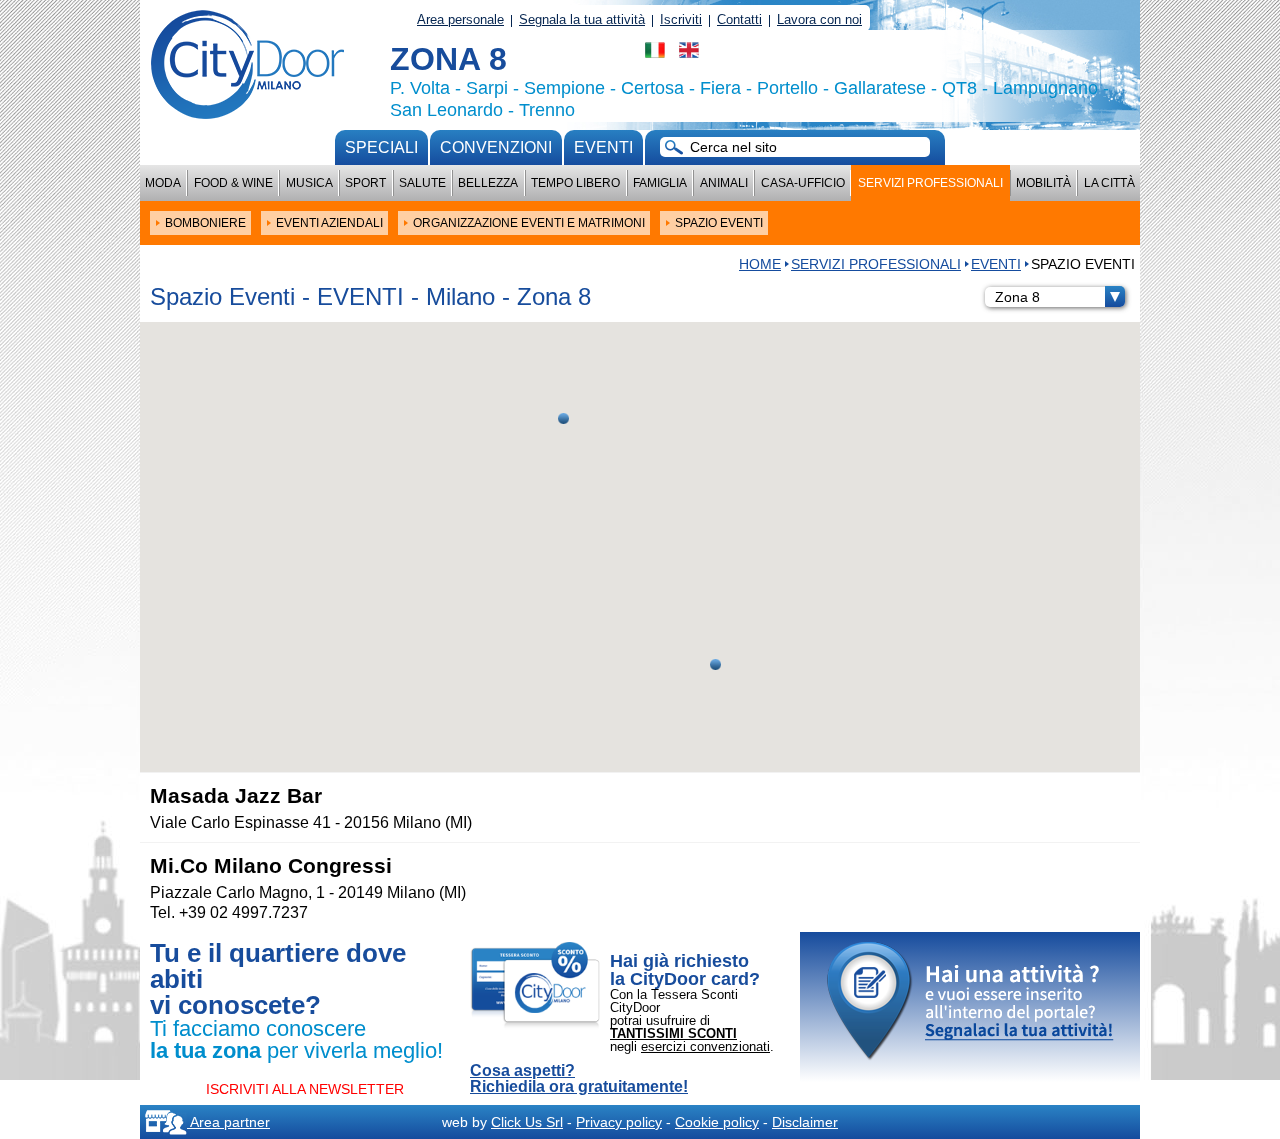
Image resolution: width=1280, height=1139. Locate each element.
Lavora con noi (819, 19)
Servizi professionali (930, 183)
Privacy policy (619, 1122)
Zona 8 (1017, 297)
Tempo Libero (575, 183)
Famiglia (660, 183)
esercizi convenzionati (705, 1046)
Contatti (739, 19)
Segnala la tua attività (582, 19)
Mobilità (1043, 183)
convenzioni (496, 147)
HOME (760, 264)
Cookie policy (717, 1122)
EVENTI (996, 264)
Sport (365, 183)
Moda (163, 183)
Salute (422, 183)
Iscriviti (681, 19)
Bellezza (488, 183)
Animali (724, 183)
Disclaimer (805, 1122)
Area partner (228, 1122)
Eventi (603, 147)
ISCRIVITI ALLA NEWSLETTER (305, 1089)
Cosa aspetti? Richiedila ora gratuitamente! (579, 1079)
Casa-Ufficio (803, 183)
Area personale (460, 19)
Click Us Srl (527, 1122)
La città (1109, 183)
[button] (563, 418)
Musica (309, 183)
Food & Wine (233, 183)
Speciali (381, 147)
